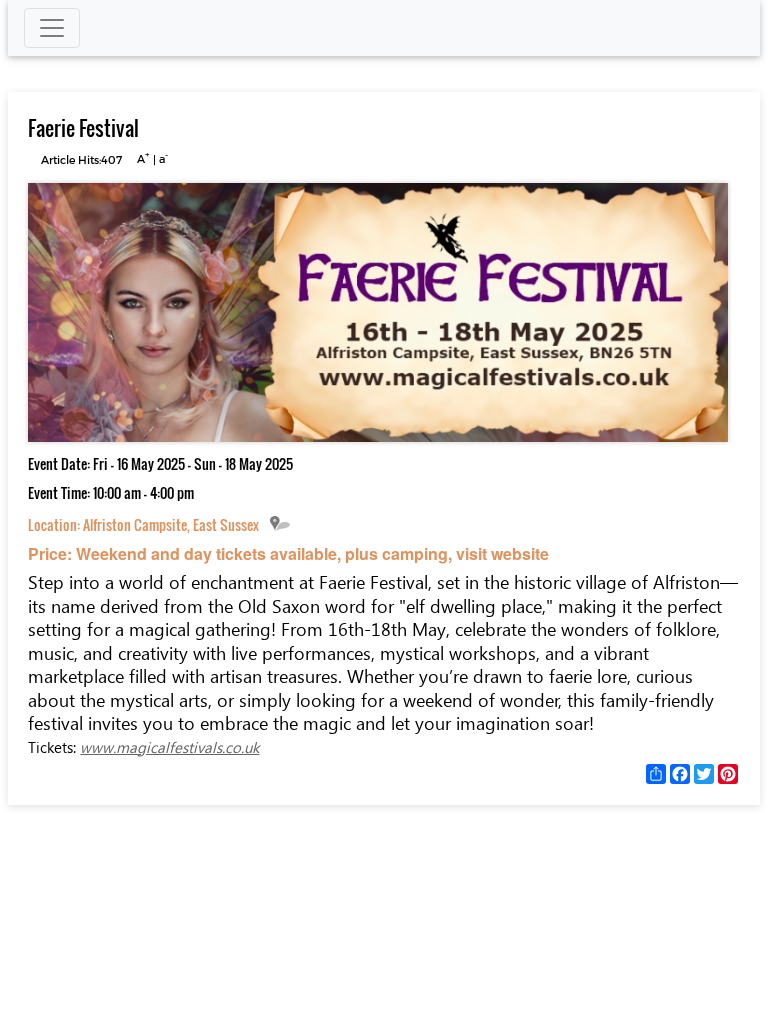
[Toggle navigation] (52, 28)
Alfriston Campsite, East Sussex (171, 524)
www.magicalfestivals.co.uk (169, 747)
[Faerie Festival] (378, 436)
